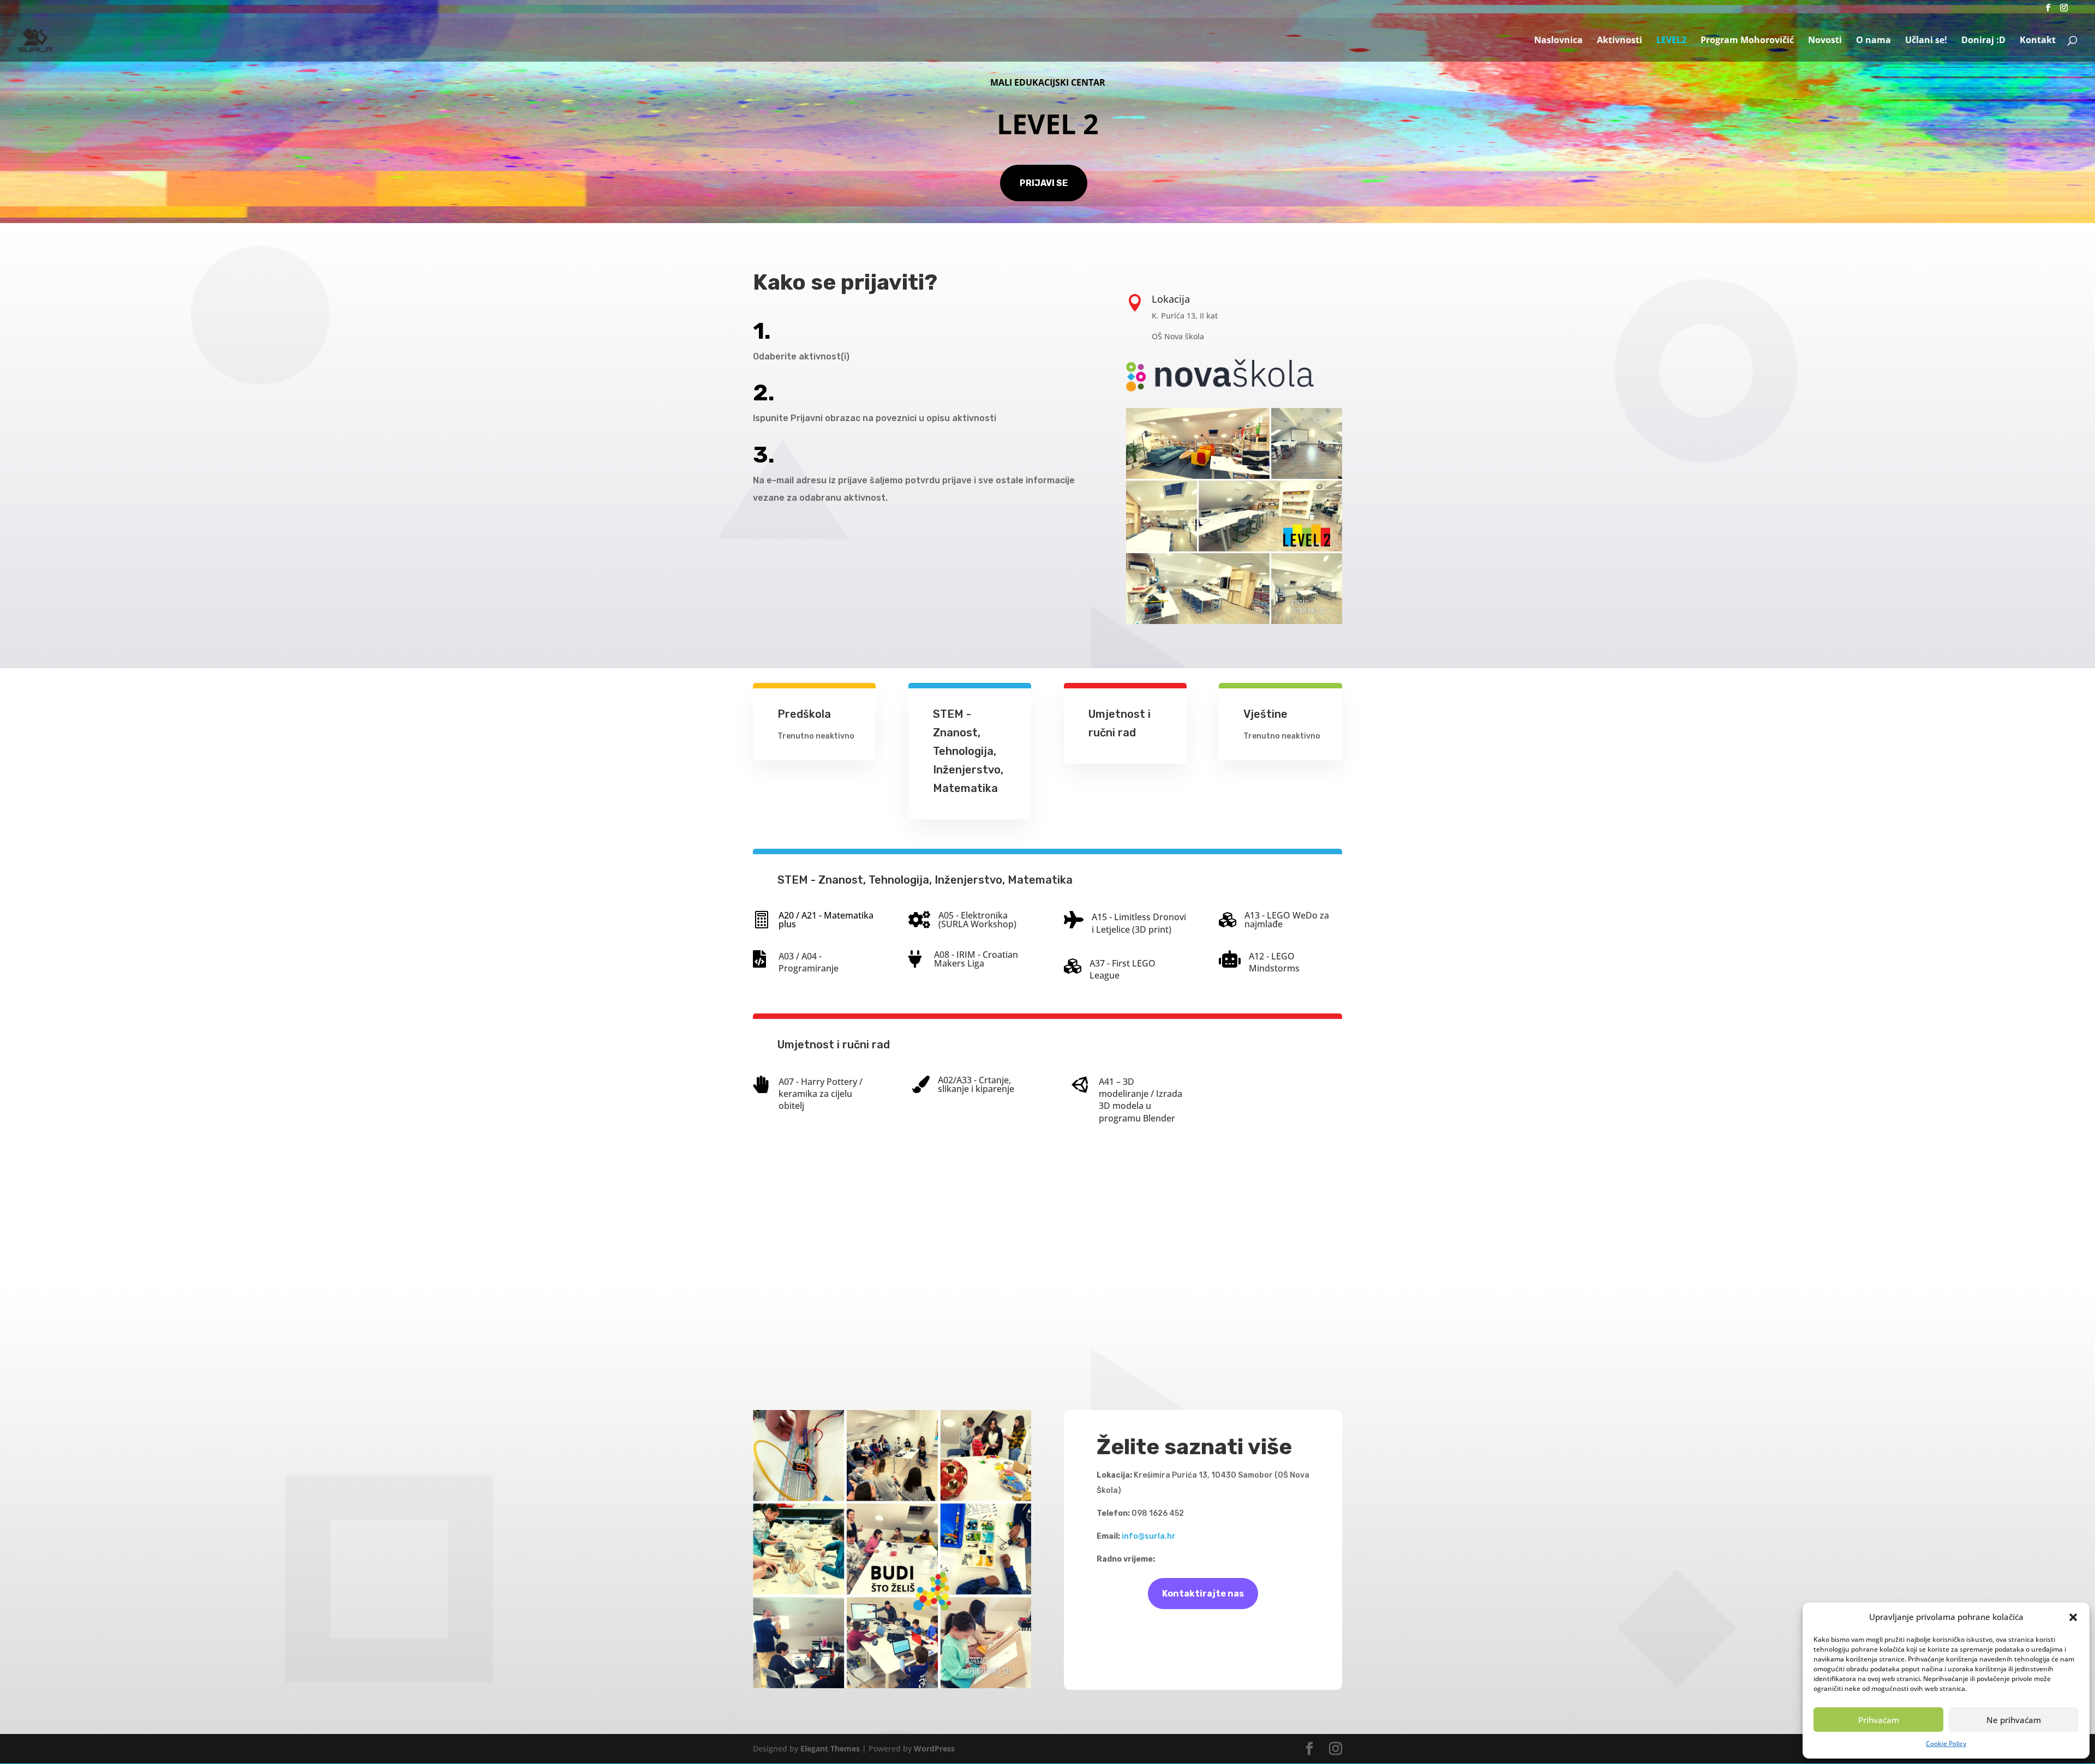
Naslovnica (1558, 41)
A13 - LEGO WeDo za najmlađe (1287, 920)
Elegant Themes (830, 1748)
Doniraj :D (1983, 41)
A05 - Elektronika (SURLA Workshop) (977, 920)
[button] (2073, 1617)
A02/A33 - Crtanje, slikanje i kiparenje (976, 1084)
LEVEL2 (1671, 41)
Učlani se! (1926, 41)
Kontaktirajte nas (1203, 1594)
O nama (1873, 41)
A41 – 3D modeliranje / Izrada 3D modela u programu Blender (1141, 1100)
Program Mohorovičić (1747, 41)
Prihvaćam (1879, 1720)
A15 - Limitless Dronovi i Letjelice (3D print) (1139, 923)
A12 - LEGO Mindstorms (1274, 962)
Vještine (1265, 714)
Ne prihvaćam (2014, 1720)
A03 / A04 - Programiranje (809, 962)
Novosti (1825, 41)
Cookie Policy (1946, 1744)
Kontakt (2038, 41)
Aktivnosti (1620, 41)
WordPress (934, 1748)
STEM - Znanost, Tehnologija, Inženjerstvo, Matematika (968, 751)
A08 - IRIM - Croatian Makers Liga (976, 959)
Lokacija (1171, 299)
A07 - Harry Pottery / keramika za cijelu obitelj (821, 1094)
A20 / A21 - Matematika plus (826, 920)
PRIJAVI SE (1044, 183)
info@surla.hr (1149, 1536)
